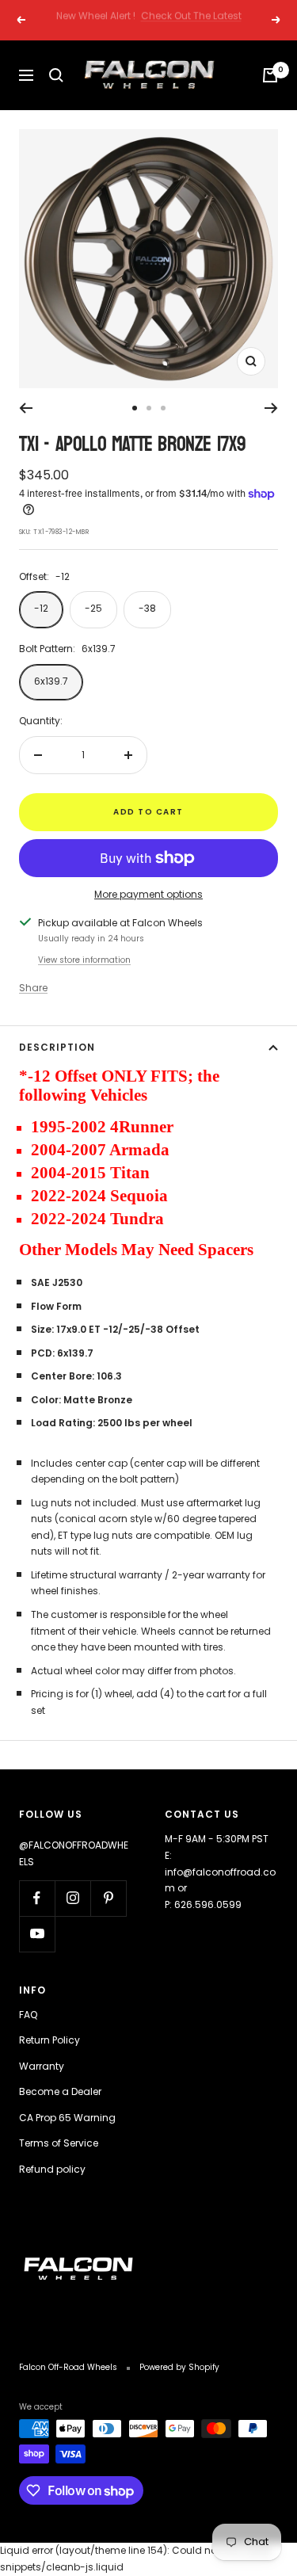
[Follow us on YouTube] (37, 1934)
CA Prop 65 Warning (67, 2118)
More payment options (148, 894)
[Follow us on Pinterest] (108, 1898)
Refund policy (52, 2169)
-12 (41, 608)
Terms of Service (59, 2143)
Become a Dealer (60, 2091)
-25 (93, 608)
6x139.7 (51, 681)
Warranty (42, 2066)
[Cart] (270, 75)
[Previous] (26, 408)
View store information (84, 960)
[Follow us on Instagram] (72, 1898)
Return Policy (49, 2040)
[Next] (271, 408)
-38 (147, 608)
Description (57, 1047)
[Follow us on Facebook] (37, 1898)
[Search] (56, 75)
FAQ (28, 2015)
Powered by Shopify (179, 2367)
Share (33, 988)
